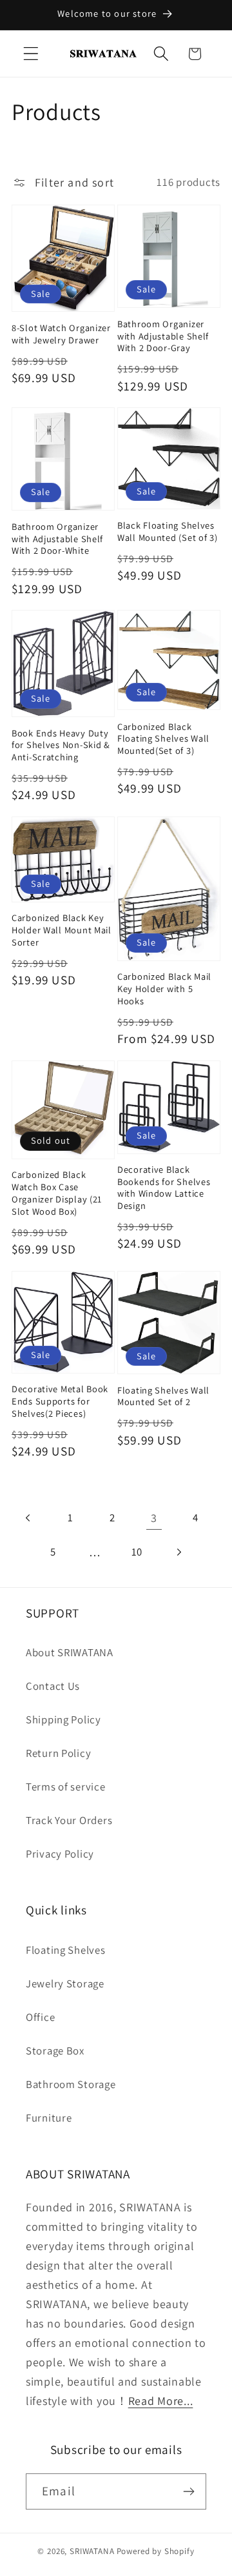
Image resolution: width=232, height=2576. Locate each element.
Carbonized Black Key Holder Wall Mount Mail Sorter (62, 930)
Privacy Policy (60, 1854)
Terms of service (66, 1787)
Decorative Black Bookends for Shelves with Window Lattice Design (164, 1188)
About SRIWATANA (70, 1652)
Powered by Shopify (156, 2551)
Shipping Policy (63, 1719)
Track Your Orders (69, 1820)
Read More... (161, 2401)
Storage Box (55, 2051)
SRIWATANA (92, 2551)
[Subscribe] (188, 2491)
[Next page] (179, 1552)
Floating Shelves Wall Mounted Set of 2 (163, 1396)
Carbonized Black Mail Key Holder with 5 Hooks (164, 989)
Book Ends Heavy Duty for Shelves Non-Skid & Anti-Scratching (61, 745)
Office (40, 2017)
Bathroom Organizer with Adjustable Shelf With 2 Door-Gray (163, 336)
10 (137, 1552)
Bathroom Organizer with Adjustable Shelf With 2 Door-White (57, 539)
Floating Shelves (66, 1950)
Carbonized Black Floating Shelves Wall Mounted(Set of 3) (163, 739)
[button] (31, 54)
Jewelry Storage (65, 1983)
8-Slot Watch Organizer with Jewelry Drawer (61, 334)
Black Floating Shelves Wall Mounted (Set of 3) (168, 532)
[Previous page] (29, 1518)
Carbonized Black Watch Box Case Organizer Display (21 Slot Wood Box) (57, 1193)
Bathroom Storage (71, 2084)
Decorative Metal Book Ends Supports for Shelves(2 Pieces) (60, 1401)
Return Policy (58, 1753)
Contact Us (53, 1686)
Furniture (49, 2118)
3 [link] (154, 1518)
